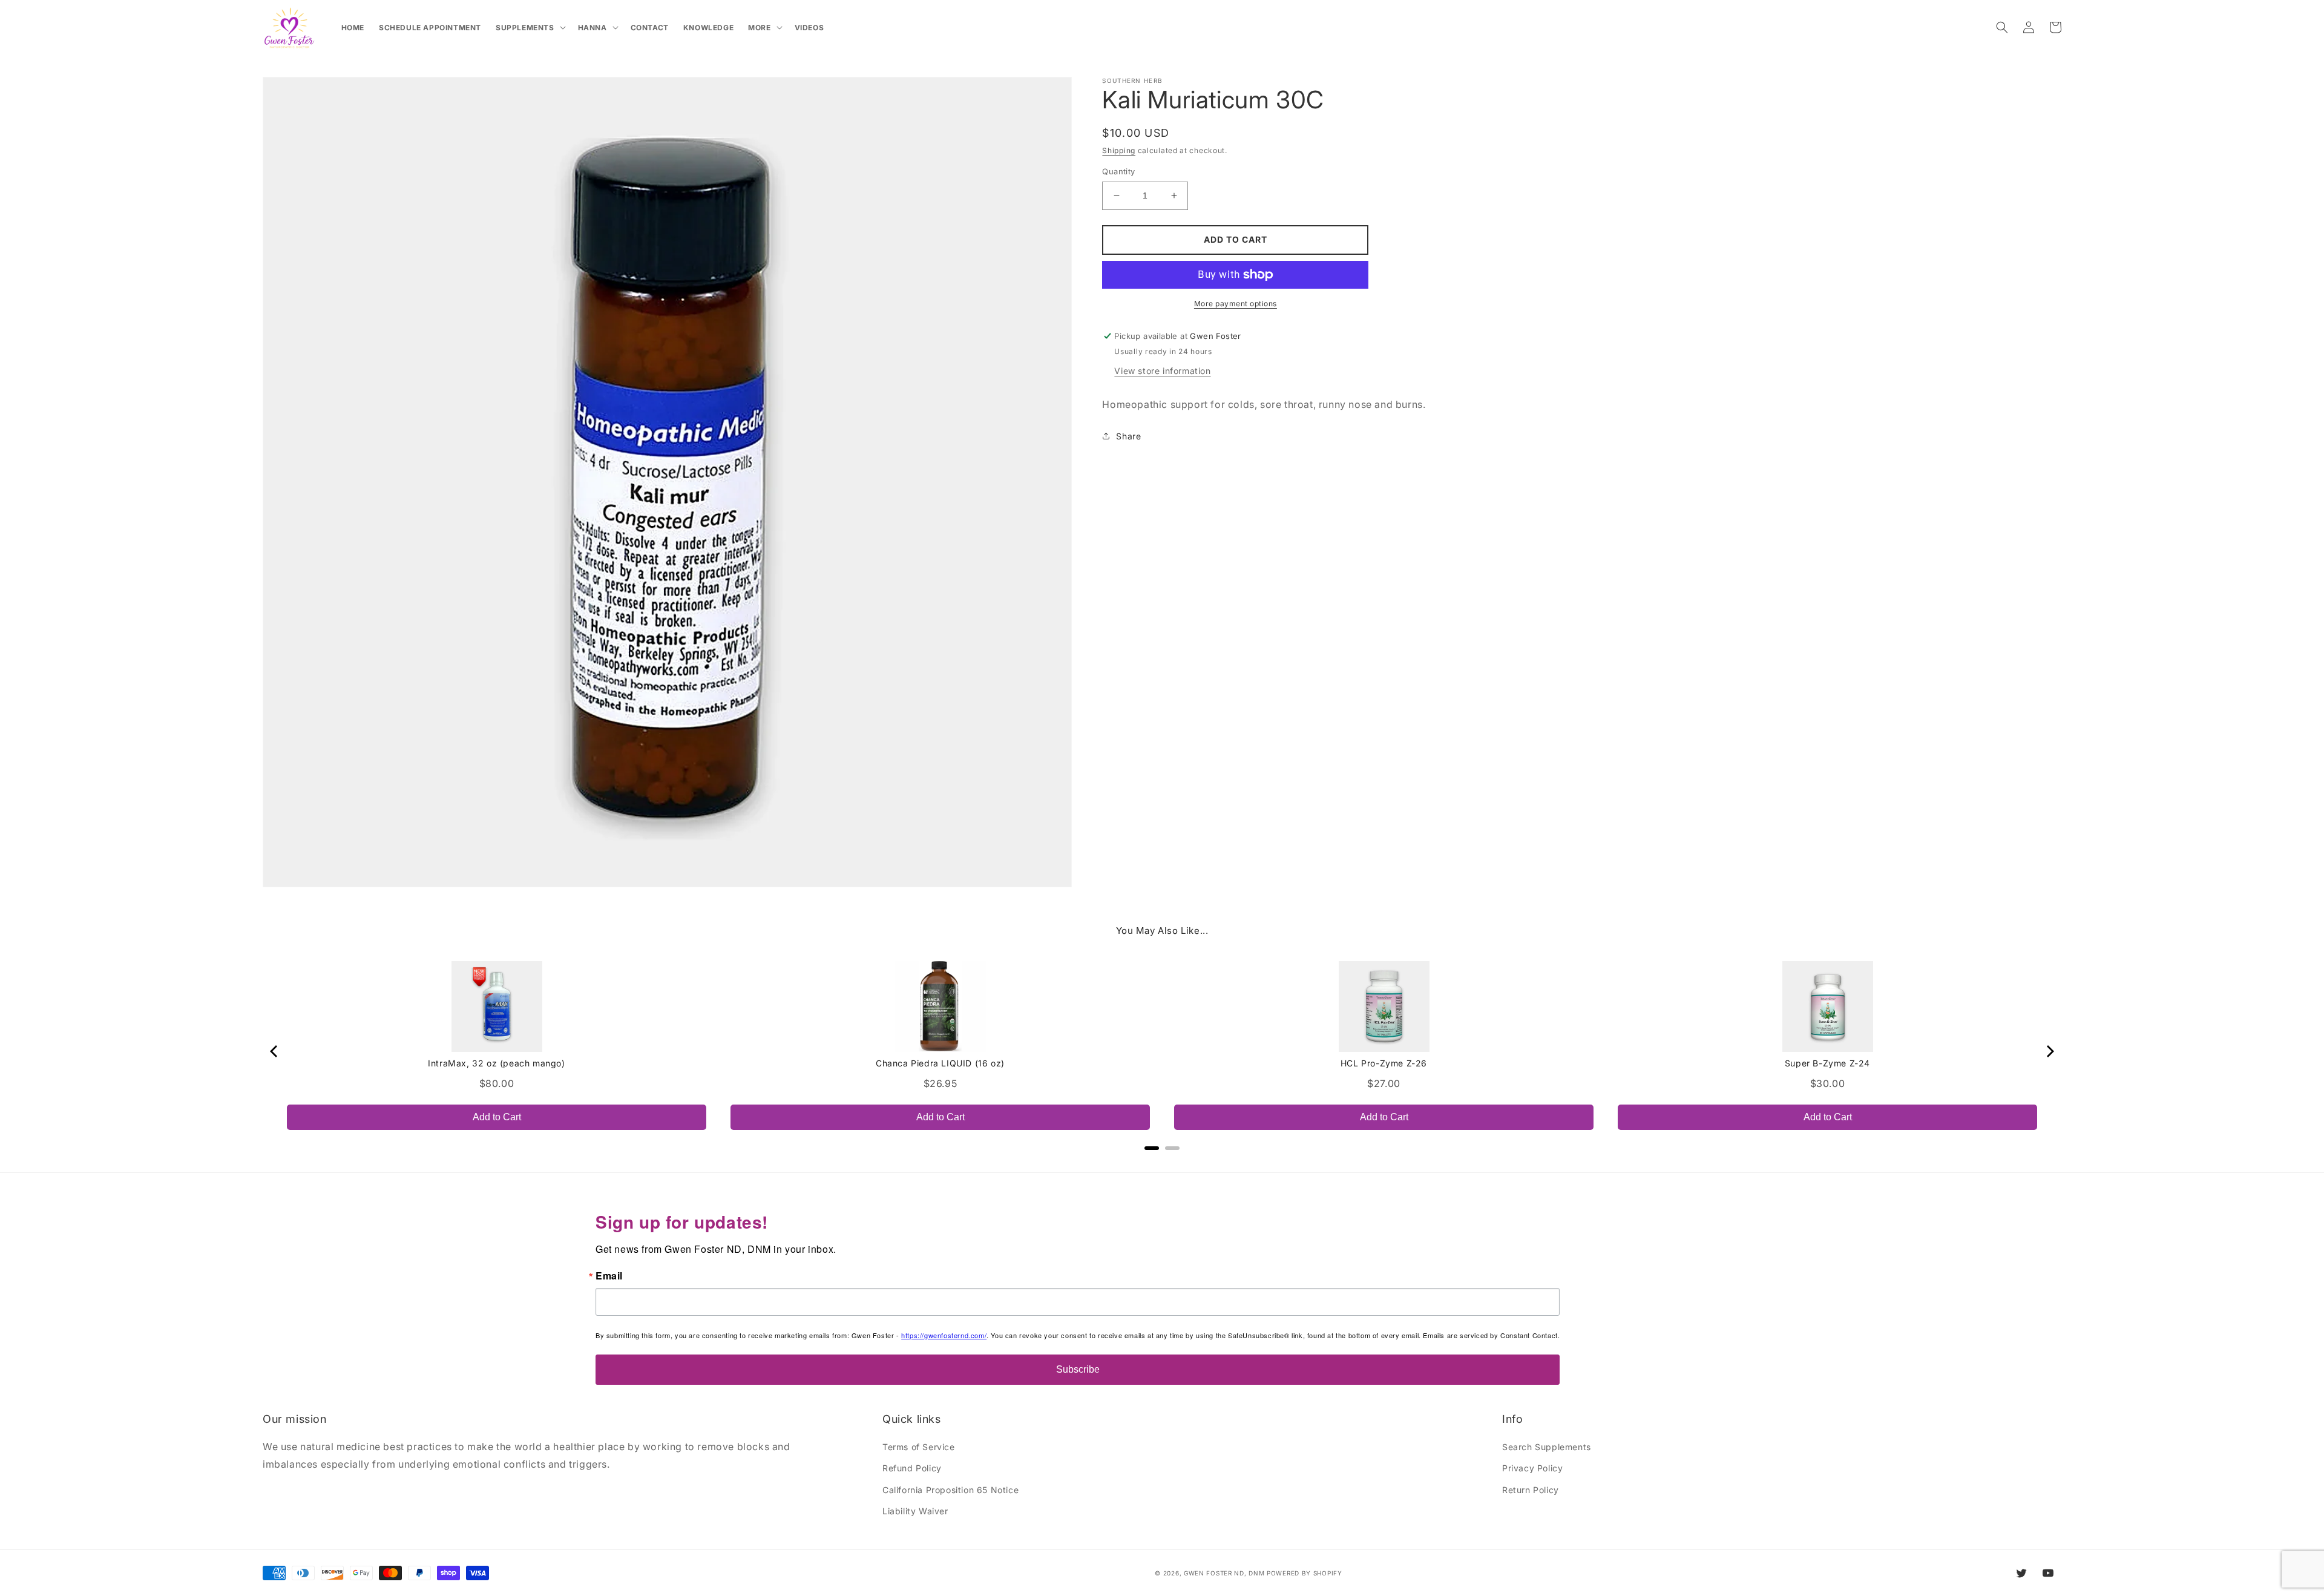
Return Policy (1531, 1490)
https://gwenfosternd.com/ (944, 1335)
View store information (1162, 371)
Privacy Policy (1532, 1468)
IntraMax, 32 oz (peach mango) (496, 1063)
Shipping (1119, 150)
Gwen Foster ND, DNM (1224, 1573)
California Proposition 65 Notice (950, 1490)
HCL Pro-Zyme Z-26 (1384, 1063)
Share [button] (1128, 436)
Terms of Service (919, 1447)
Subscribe (1078, 1369)
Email (609, 1276)
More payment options (1236, 304)
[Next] (2049, 1051)
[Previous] (275, 1051)
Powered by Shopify (1305, 1573)
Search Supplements (1547, 1447)
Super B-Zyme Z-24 (1827, 1063)
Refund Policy (912, 1468)
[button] (530, 28)
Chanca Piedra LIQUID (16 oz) (940, 1063)
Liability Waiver (915, 1511)
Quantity (1118, 171)
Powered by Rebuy (1162, 1164)
